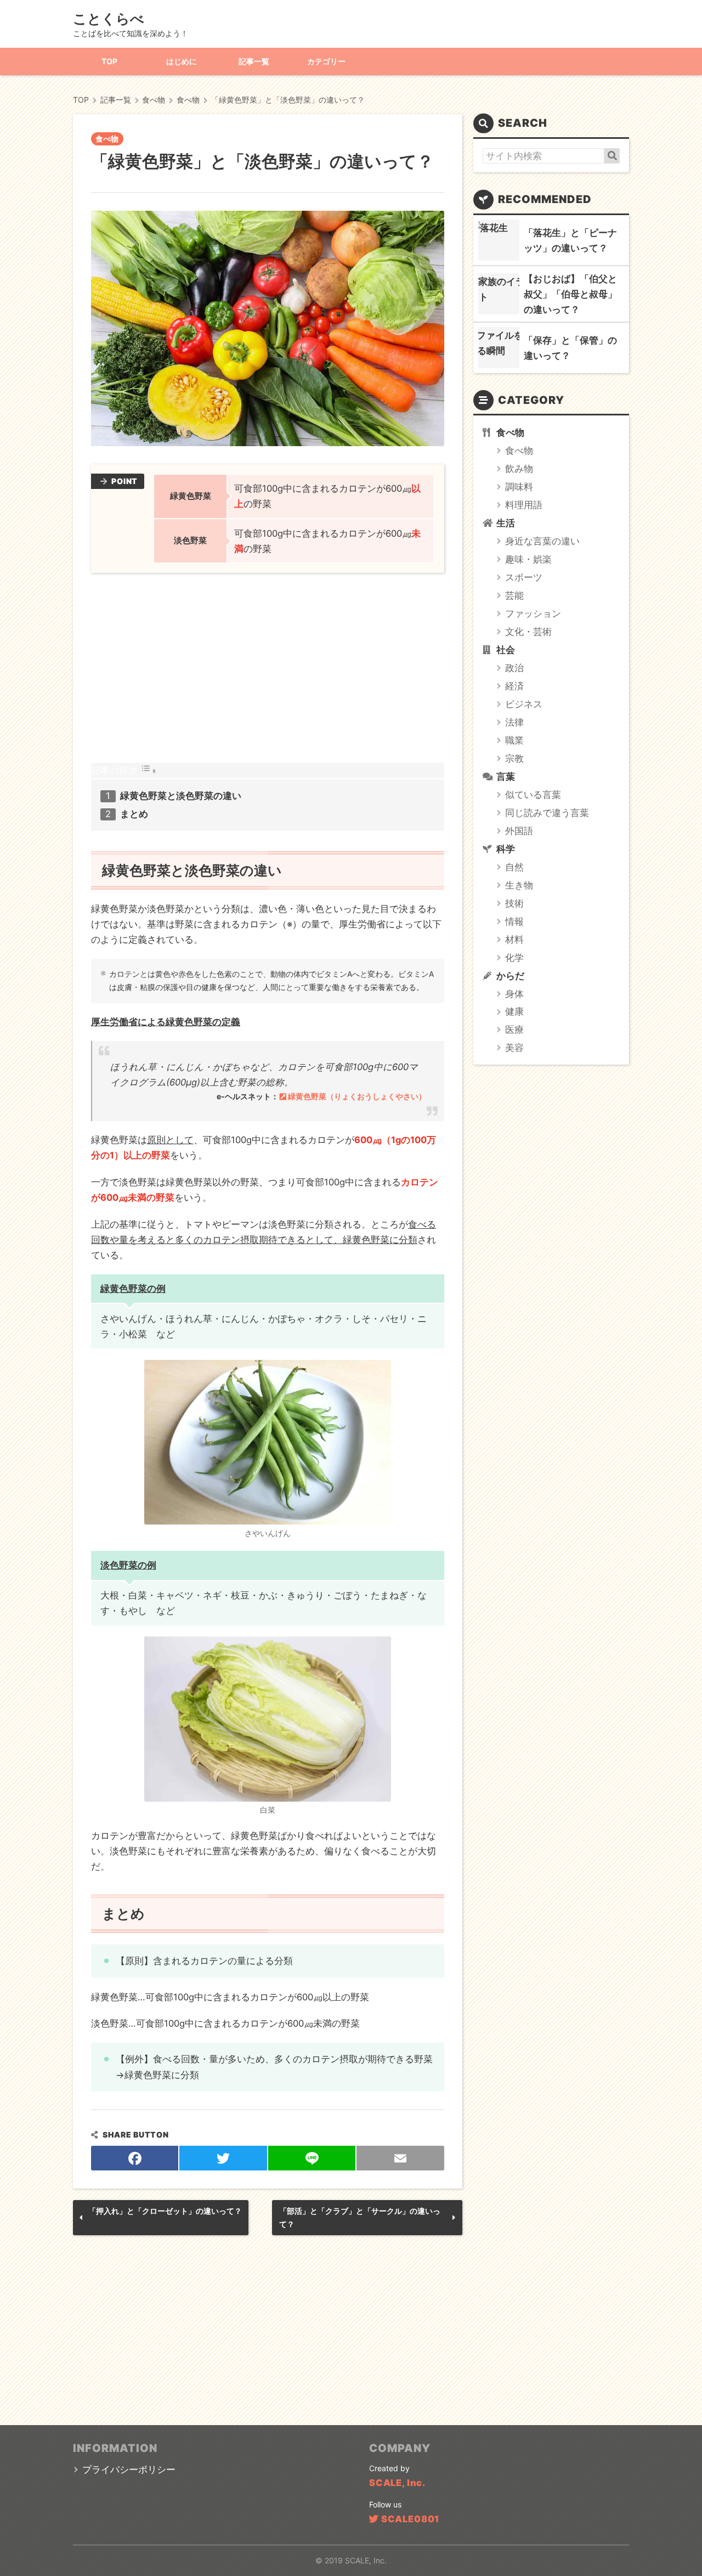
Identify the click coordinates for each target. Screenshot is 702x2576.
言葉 (506, 777)
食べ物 (107, 139)
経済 (514, 686)
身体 (514, 994)
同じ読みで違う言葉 (547, 813)
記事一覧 (254, 61)
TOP (109, 61)
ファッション (533, 614)
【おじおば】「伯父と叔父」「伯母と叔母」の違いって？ (570, 294)
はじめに (182, 61)
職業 (514, 740)
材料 (514, 940)
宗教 (514, 758)
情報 (514, 921)
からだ (510, 976)
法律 (514, 722)
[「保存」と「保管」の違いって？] (499, 348)
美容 (514, 1048)
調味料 (519, 487)
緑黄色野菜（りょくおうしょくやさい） (357, 1096)
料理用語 (524, 505)
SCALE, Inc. (397, 2483)
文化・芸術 (528, 632)
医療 (514, 1030)
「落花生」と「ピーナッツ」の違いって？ (570, 240)
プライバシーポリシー (129, 2470)
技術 (514, 903)
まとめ (134, 814)
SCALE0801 (410, 2519)
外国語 (519, 831)
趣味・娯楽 (528, 559)
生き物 (519, 885)
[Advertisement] (268, 668)
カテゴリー (326, 61)
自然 (514, 867)
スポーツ (524, 577)
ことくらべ (109, 19)
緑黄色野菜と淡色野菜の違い (181, 796)
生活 (506, 523)
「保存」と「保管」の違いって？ (570, 348)
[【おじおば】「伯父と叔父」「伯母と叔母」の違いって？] (499, 294)
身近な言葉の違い (542, 541)
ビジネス (524, 704)
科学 (506, 849)
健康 (514, 1011)
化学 (514, 958)
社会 (506, 650)
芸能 (514, 595)
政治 (514, 668)
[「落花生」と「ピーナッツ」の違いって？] (499, 240)
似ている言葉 (533, 795)
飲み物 (519, 469)
